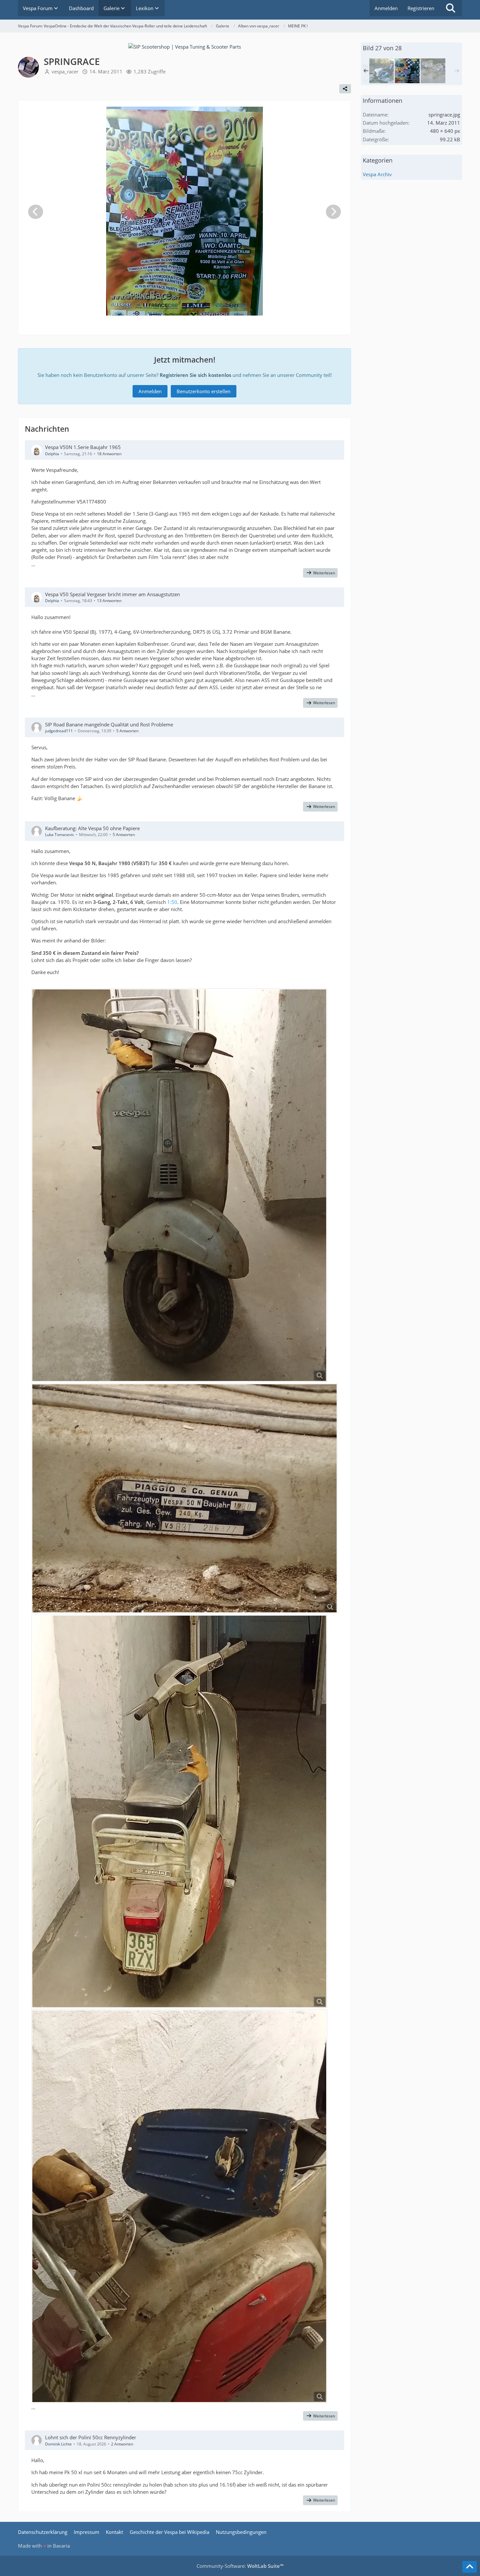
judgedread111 (59, 731)
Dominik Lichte (58, 2444)
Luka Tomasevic (60, 835)
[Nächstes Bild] (333, 212)
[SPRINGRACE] (407, 71)
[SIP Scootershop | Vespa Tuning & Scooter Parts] (185, 46)
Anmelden (386, 8)
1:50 (172, 902)
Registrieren (421, 8)
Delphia (52, 454)
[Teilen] (345, 89)
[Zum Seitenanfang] (470, 2567)
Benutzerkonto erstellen (204, 391)
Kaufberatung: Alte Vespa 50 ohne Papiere (92, 828)
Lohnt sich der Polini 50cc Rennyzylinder (91, 2437)
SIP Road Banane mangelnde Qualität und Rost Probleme (109, 724)
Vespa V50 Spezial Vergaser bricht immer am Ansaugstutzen (112, 594)
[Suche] (451, 8)
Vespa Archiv (377, 174)
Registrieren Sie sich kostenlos (195, 375)
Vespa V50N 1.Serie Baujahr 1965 (83, 447)
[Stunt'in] (381, 71)
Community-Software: (240, 2566)
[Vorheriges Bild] (36, 212)
